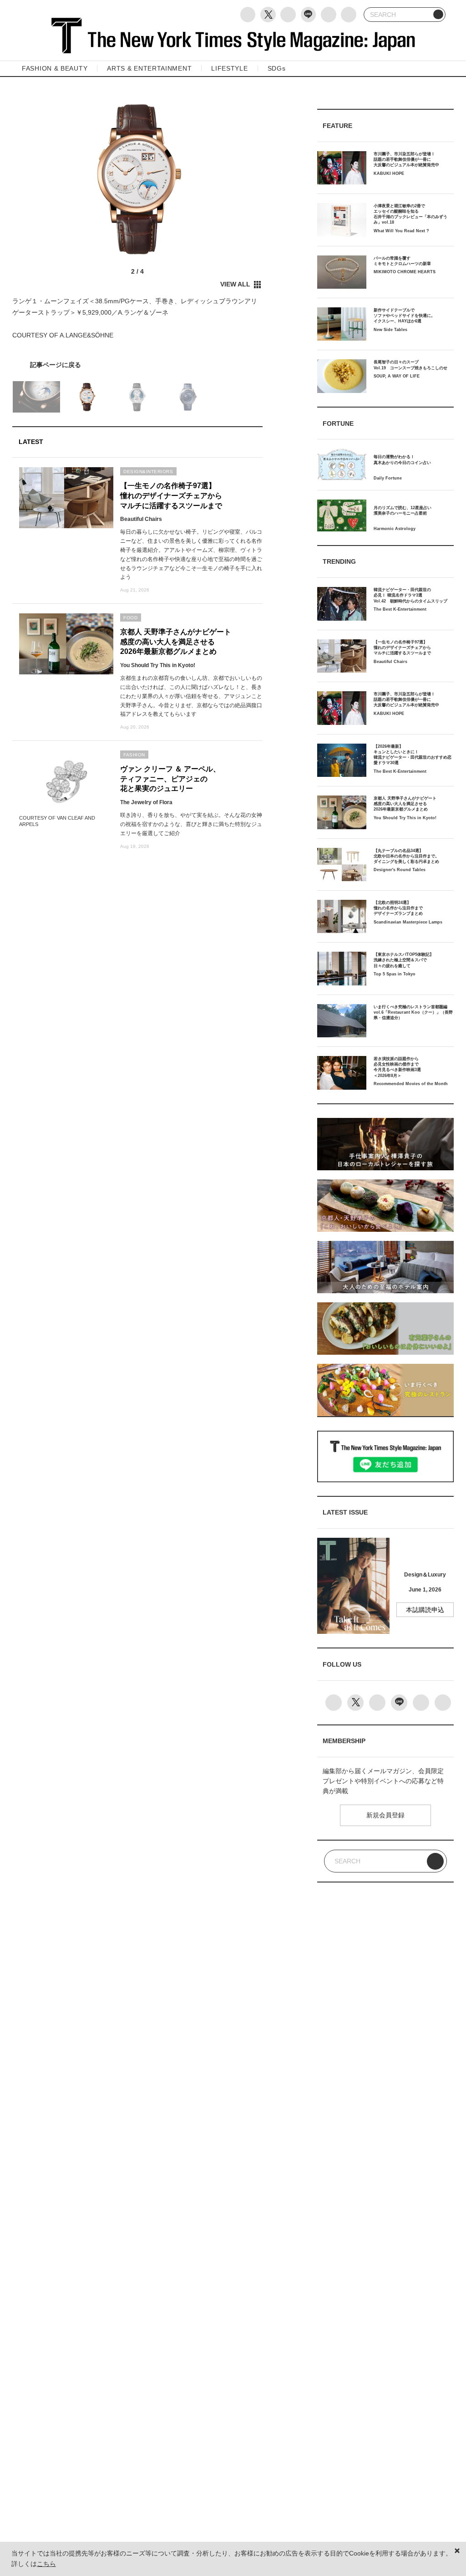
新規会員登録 (385, 1815)
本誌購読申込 (425, 1610)
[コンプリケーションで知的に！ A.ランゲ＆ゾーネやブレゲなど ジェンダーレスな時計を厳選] (137, 365)
